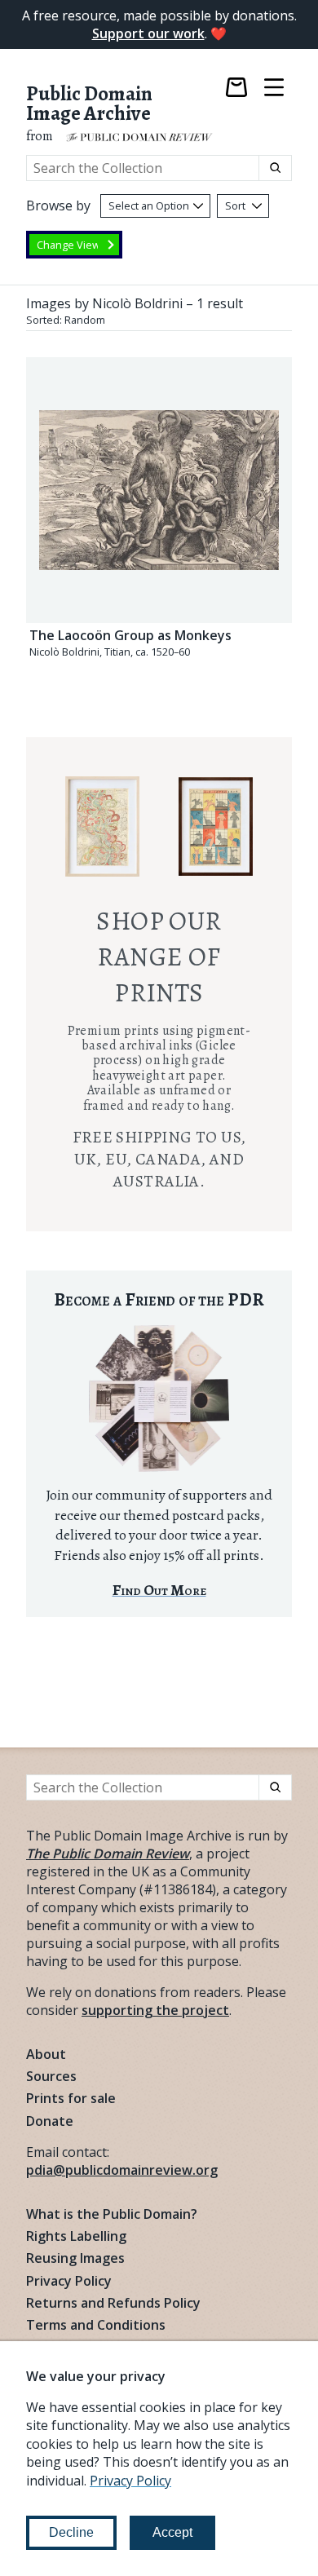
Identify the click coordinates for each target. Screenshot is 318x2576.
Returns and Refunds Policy (113, 2303)
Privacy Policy (69, 2281)
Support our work (148, 33)
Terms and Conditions (96, 2325)
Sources (51, 2076)
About (46, 2054)
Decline (71, 2532)
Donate (50, 2121)
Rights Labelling (76, 2236)
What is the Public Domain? (112, 2214)
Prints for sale (71, 2098)
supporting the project (155, 2010)
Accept (172, 2532)
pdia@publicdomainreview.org (122, 2170)
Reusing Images (75, 2258)
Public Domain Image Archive (89, 104)
